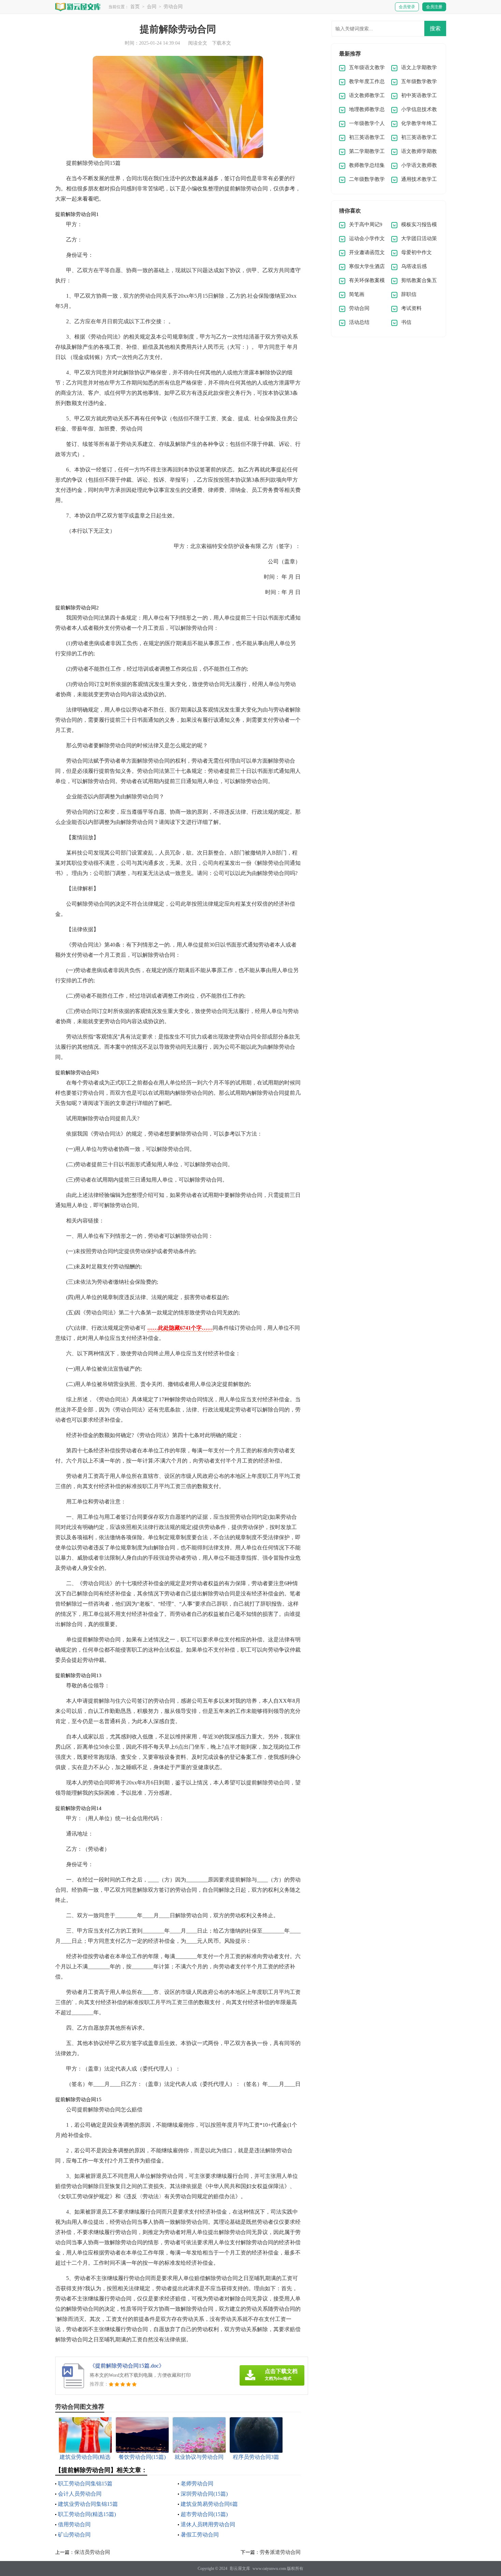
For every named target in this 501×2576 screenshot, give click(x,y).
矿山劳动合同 (74, 2535)
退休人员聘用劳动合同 (208, 2524)
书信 (406, 322)
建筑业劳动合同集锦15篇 (88, 2504)
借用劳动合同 (74, 2524)
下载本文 (222, 43)
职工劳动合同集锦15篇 (85, 2484)
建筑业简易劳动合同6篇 (209, 2504)
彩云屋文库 (240, 2569)
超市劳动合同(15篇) (204, 2514)
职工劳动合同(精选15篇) (87, 2514)
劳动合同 (173, 7)
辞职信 (409, 294)
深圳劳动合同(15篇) (204, 2494)
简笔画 (357, 294)
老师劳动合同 (197, 2484)
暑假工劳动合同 (200, 2535)
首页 (135, 7)
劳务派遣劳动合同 (280, 2552)
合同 (152, 7)
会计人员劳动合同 (80, 2494)
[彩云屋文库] (78, 7)
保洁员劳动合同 (92, 2552)
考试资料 (411, 308)
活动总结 (359, 322)
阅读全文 (198, 43)
